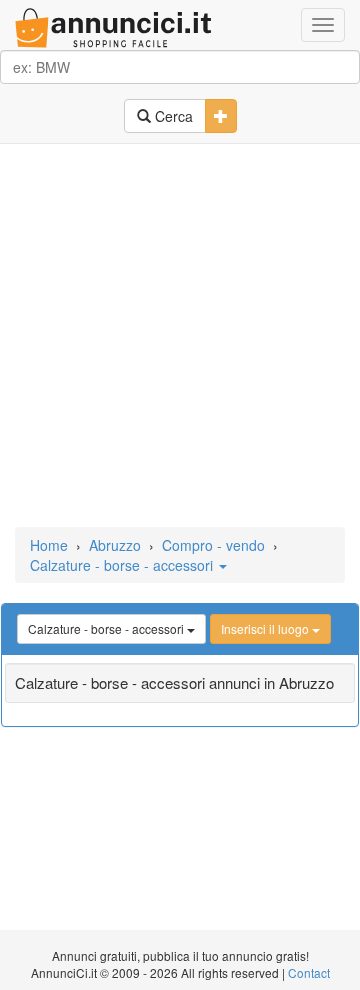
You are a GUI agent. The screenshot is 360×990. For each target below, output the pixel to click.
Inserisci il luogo (266, 628)
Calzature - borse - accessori (123, 565)
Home (49, 545)
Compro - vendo (213, 545)
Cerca (172, 116)
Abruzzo (115, 545)
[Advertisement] (180, 337)
